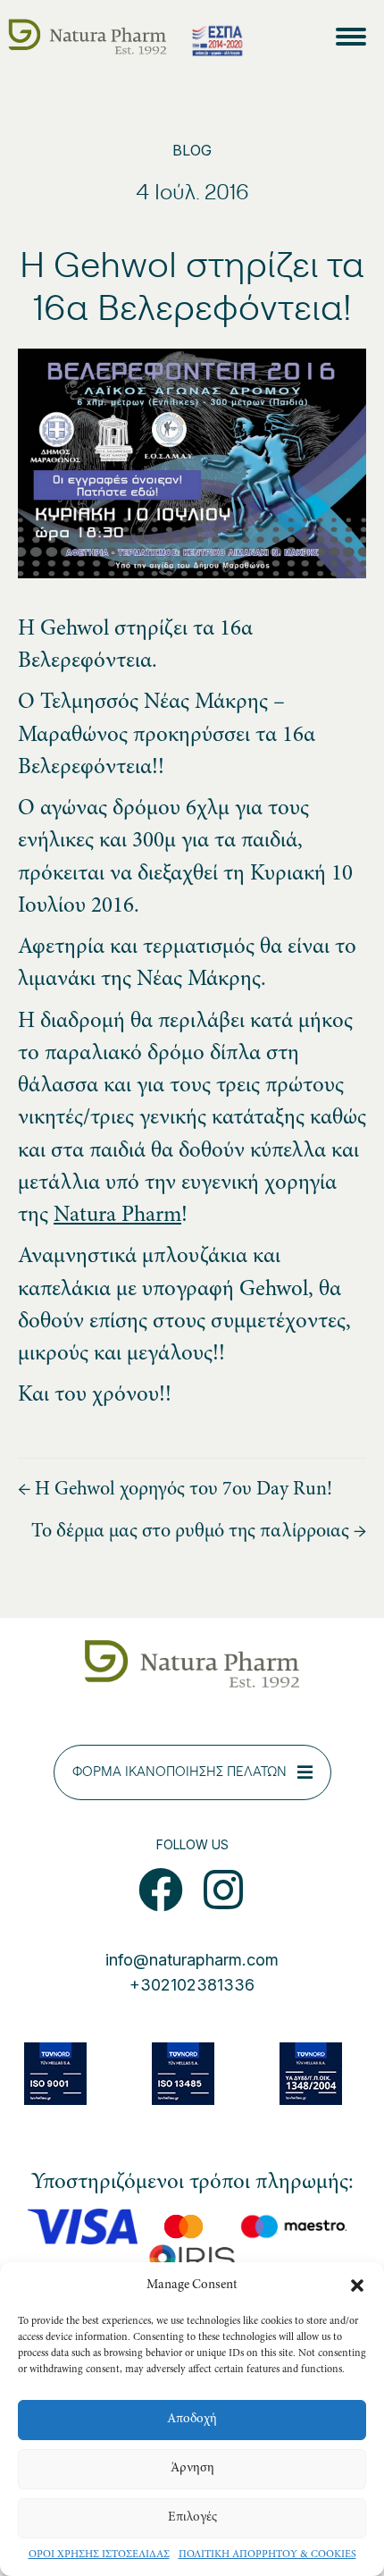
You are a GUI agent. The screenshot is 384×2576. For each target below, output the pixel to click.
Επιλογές (192, 2517)
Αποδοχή (192, 2419)
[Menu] (355, 37)
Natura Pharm (117, 1216)
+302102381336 (192, 1985)
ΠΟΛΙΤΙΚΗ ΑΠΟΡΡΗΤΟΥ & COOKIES (267, 2555)
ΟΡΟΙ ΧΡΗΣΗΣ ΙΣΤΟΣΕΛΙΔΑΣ (99, 2555)
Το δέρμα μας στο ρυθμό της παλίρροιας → (199, 1532)
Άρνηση (192, 2468)
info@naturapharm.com (192, 1960)
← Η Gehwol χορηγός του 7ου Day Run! (175, 1490)
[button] (357, 2286)
